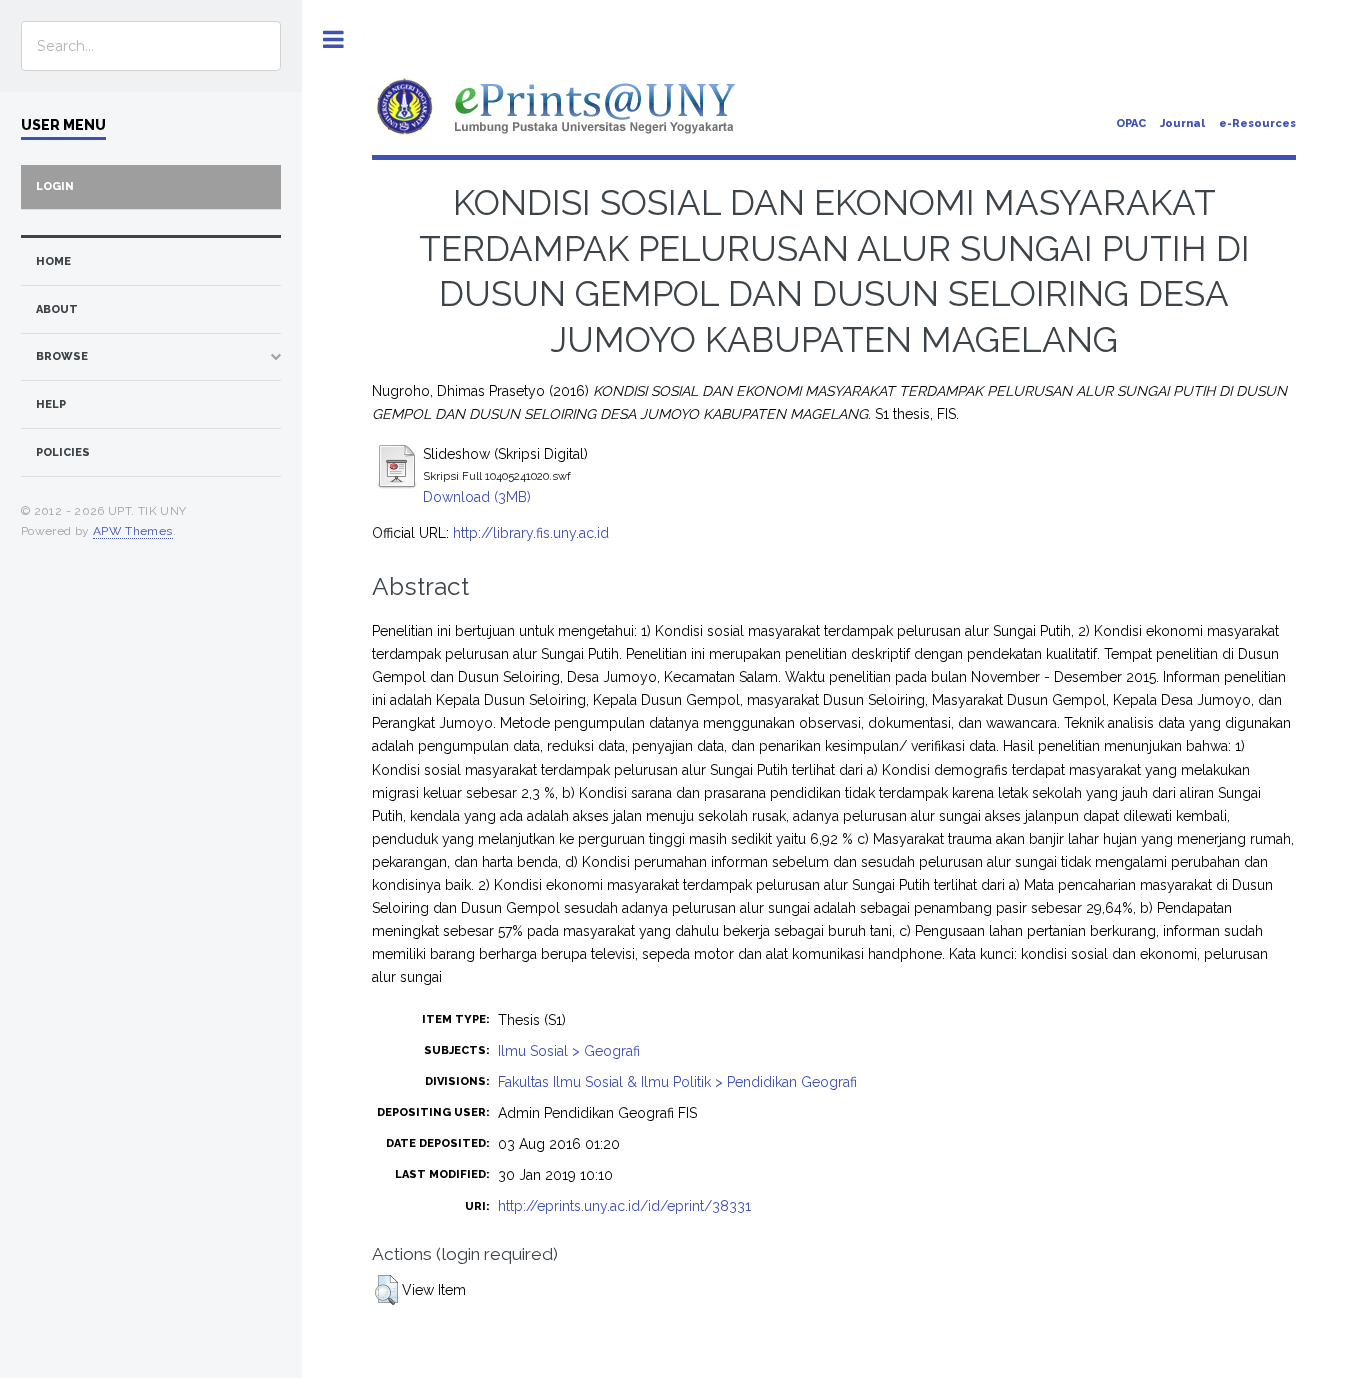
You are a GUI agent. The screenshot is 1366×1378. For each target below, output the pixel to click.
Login (55, 186)
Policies (63, 452)
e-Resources (1257, 123)
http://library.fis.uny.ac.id (531, 533)
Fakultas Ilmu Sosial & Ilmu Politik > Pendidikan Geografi (677, 1082)
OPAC (1131, 123)
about (57, 309)
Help (51, 404)
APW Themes (133, 531)
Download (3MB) (477, 497)
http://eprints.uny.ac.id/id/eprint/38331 (624, 1206)
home (53, 261)
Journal (1182, 123)
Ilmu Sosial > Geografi (569, 1051)
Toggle (333, 39)
